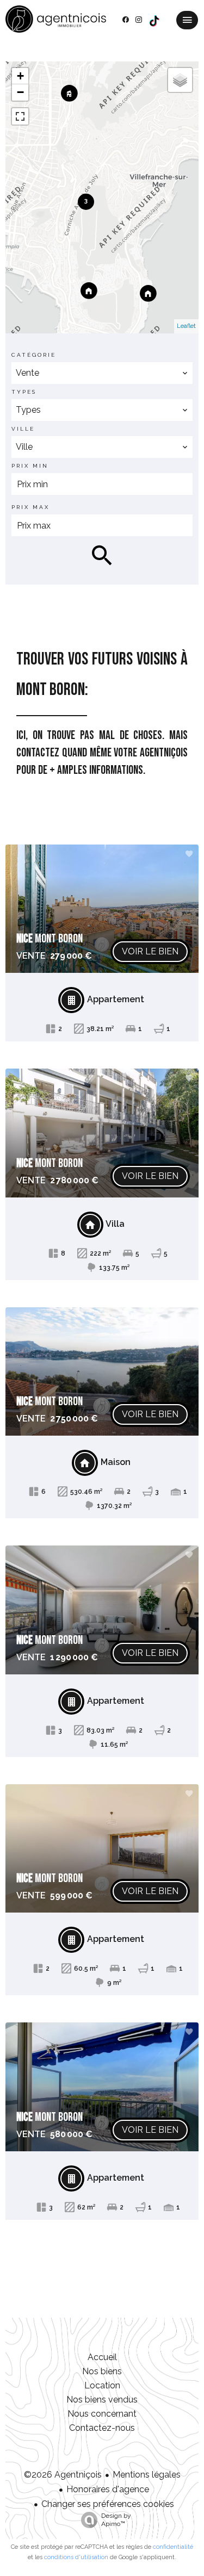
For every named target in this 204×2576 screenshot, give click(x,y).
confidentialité (173, 2547)
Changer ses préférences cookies (108, 2504)
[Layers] (180, 80)
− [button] (20, 92)
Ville (23, 429)
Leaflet (186, 326)
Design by (116, 2520)
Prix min (30, 466)
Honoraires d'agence (108, 2489)
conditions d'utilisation (76, 2557)
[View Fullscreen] (20, 116)
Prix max (30, 507)
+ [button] (20, 76)
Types (24, 392)
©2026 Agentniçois (63, 2475)
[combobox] (102, 373)
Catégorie (34, 355)
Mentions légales (147, 2475)
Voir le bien (150, 951)
